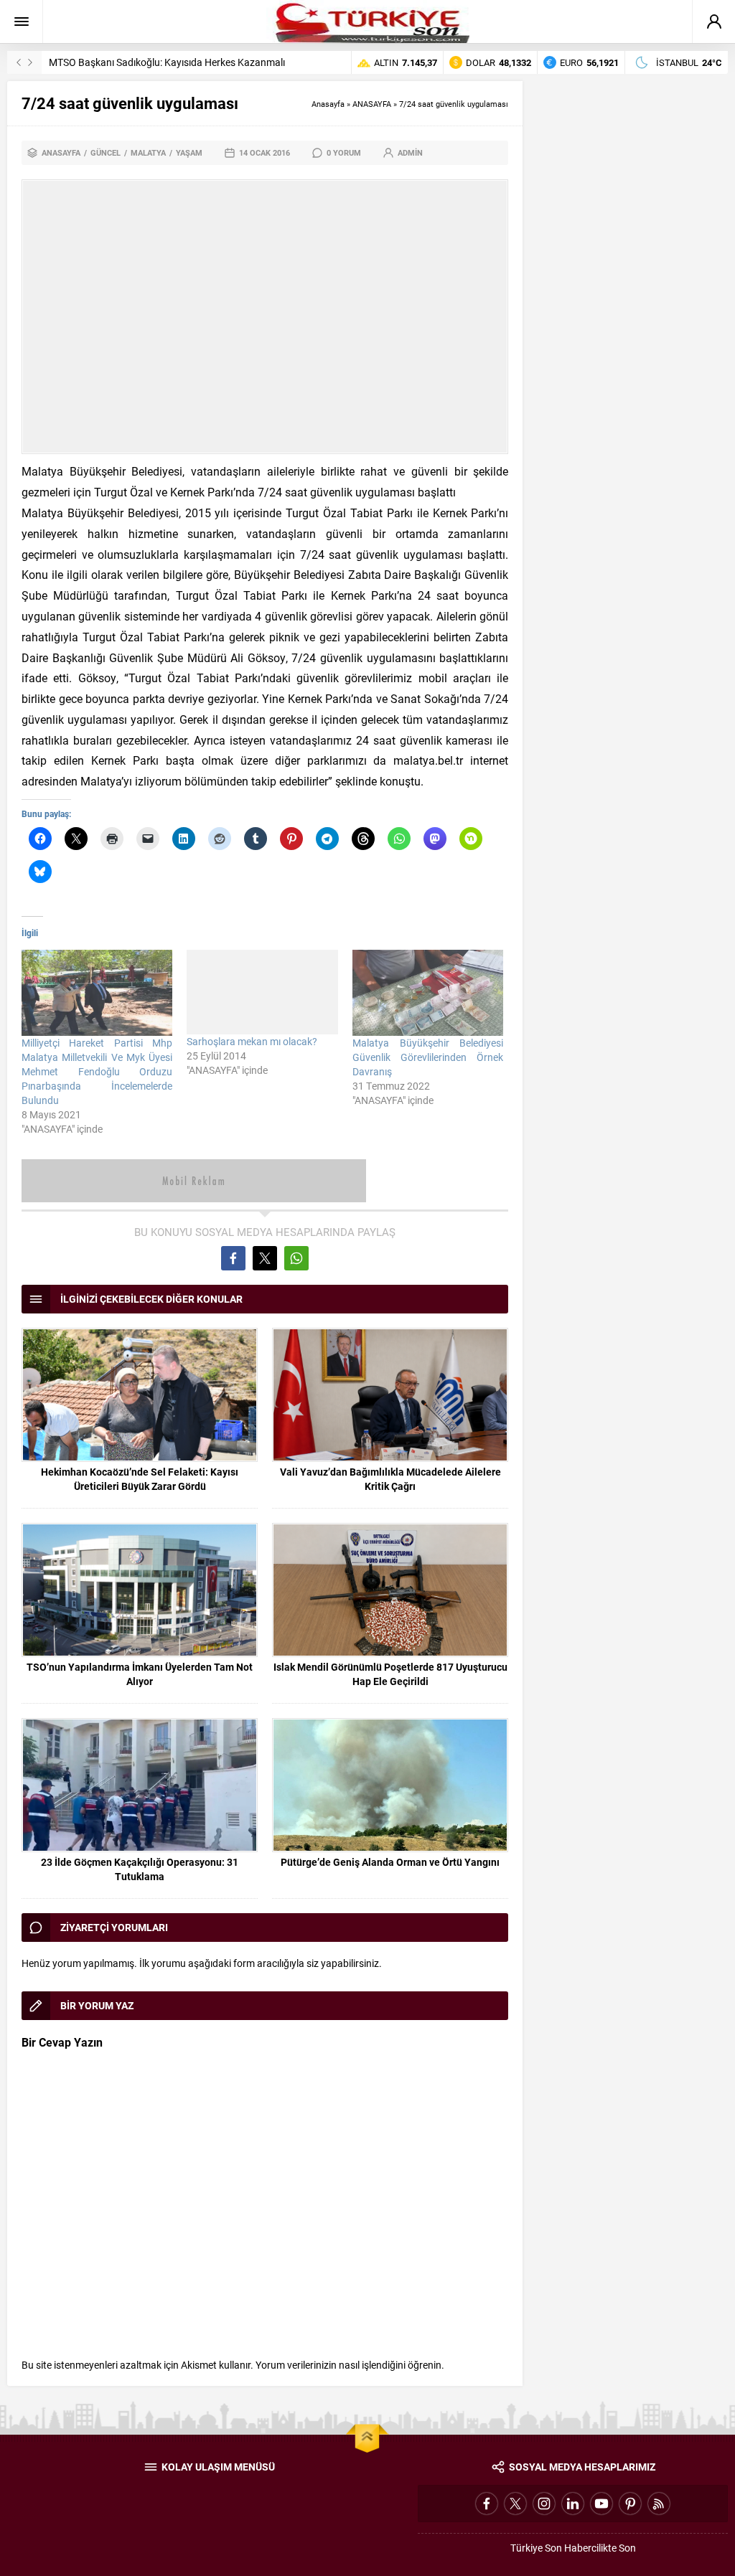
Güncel (106, 152)
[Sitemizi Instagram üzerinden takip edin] (544, 2504)
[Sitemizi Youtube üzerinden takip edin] (601, 2504)
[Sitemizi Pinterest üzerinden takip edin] (630, 2504)
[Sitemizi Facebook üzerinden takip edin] (487, 2504)
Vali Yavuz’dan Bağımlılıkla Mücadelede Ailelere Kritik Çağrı (390, 1479)
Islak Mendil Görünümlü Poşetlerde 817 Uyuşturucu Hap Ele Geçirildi (390, 1674)
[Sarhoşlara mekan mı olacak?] (262, 992)
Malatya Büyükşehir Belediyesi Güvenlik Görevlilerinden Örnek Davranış (428, 1057)
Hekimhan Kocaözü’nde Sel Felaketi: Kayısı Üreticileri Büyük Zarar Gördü (140, 1479)
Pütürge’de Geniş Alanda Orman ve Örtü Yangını (390, 1862)
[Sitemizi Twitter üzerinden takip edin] (515, 2504)
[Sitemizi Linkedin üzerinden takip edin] (573, 2504)
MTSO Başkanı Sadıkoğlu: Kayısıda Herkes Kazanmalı (167, 62)
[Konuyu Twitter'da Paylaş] (265, 1258)
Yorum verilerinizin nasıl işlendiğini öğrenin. (350, 2365)
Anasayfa (328, 104)
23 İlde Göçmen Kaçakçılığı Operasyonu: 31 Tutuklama (140, 1869)
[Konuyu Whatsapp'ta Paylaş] (296, 1258)
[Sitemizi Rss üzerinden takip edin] (659, 2504)
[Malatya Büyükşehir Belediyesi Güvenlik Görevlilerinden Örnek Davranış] (428, 993)
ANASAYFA (372, 104)
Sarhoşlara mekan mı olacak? (252, 1041)
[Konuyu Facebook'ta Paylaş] (233, 1258)
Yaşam (189, 152)
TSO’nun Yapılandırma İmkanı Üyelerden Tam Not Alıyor (140, 1674)
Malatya (148, 152)
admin (410, 152)
